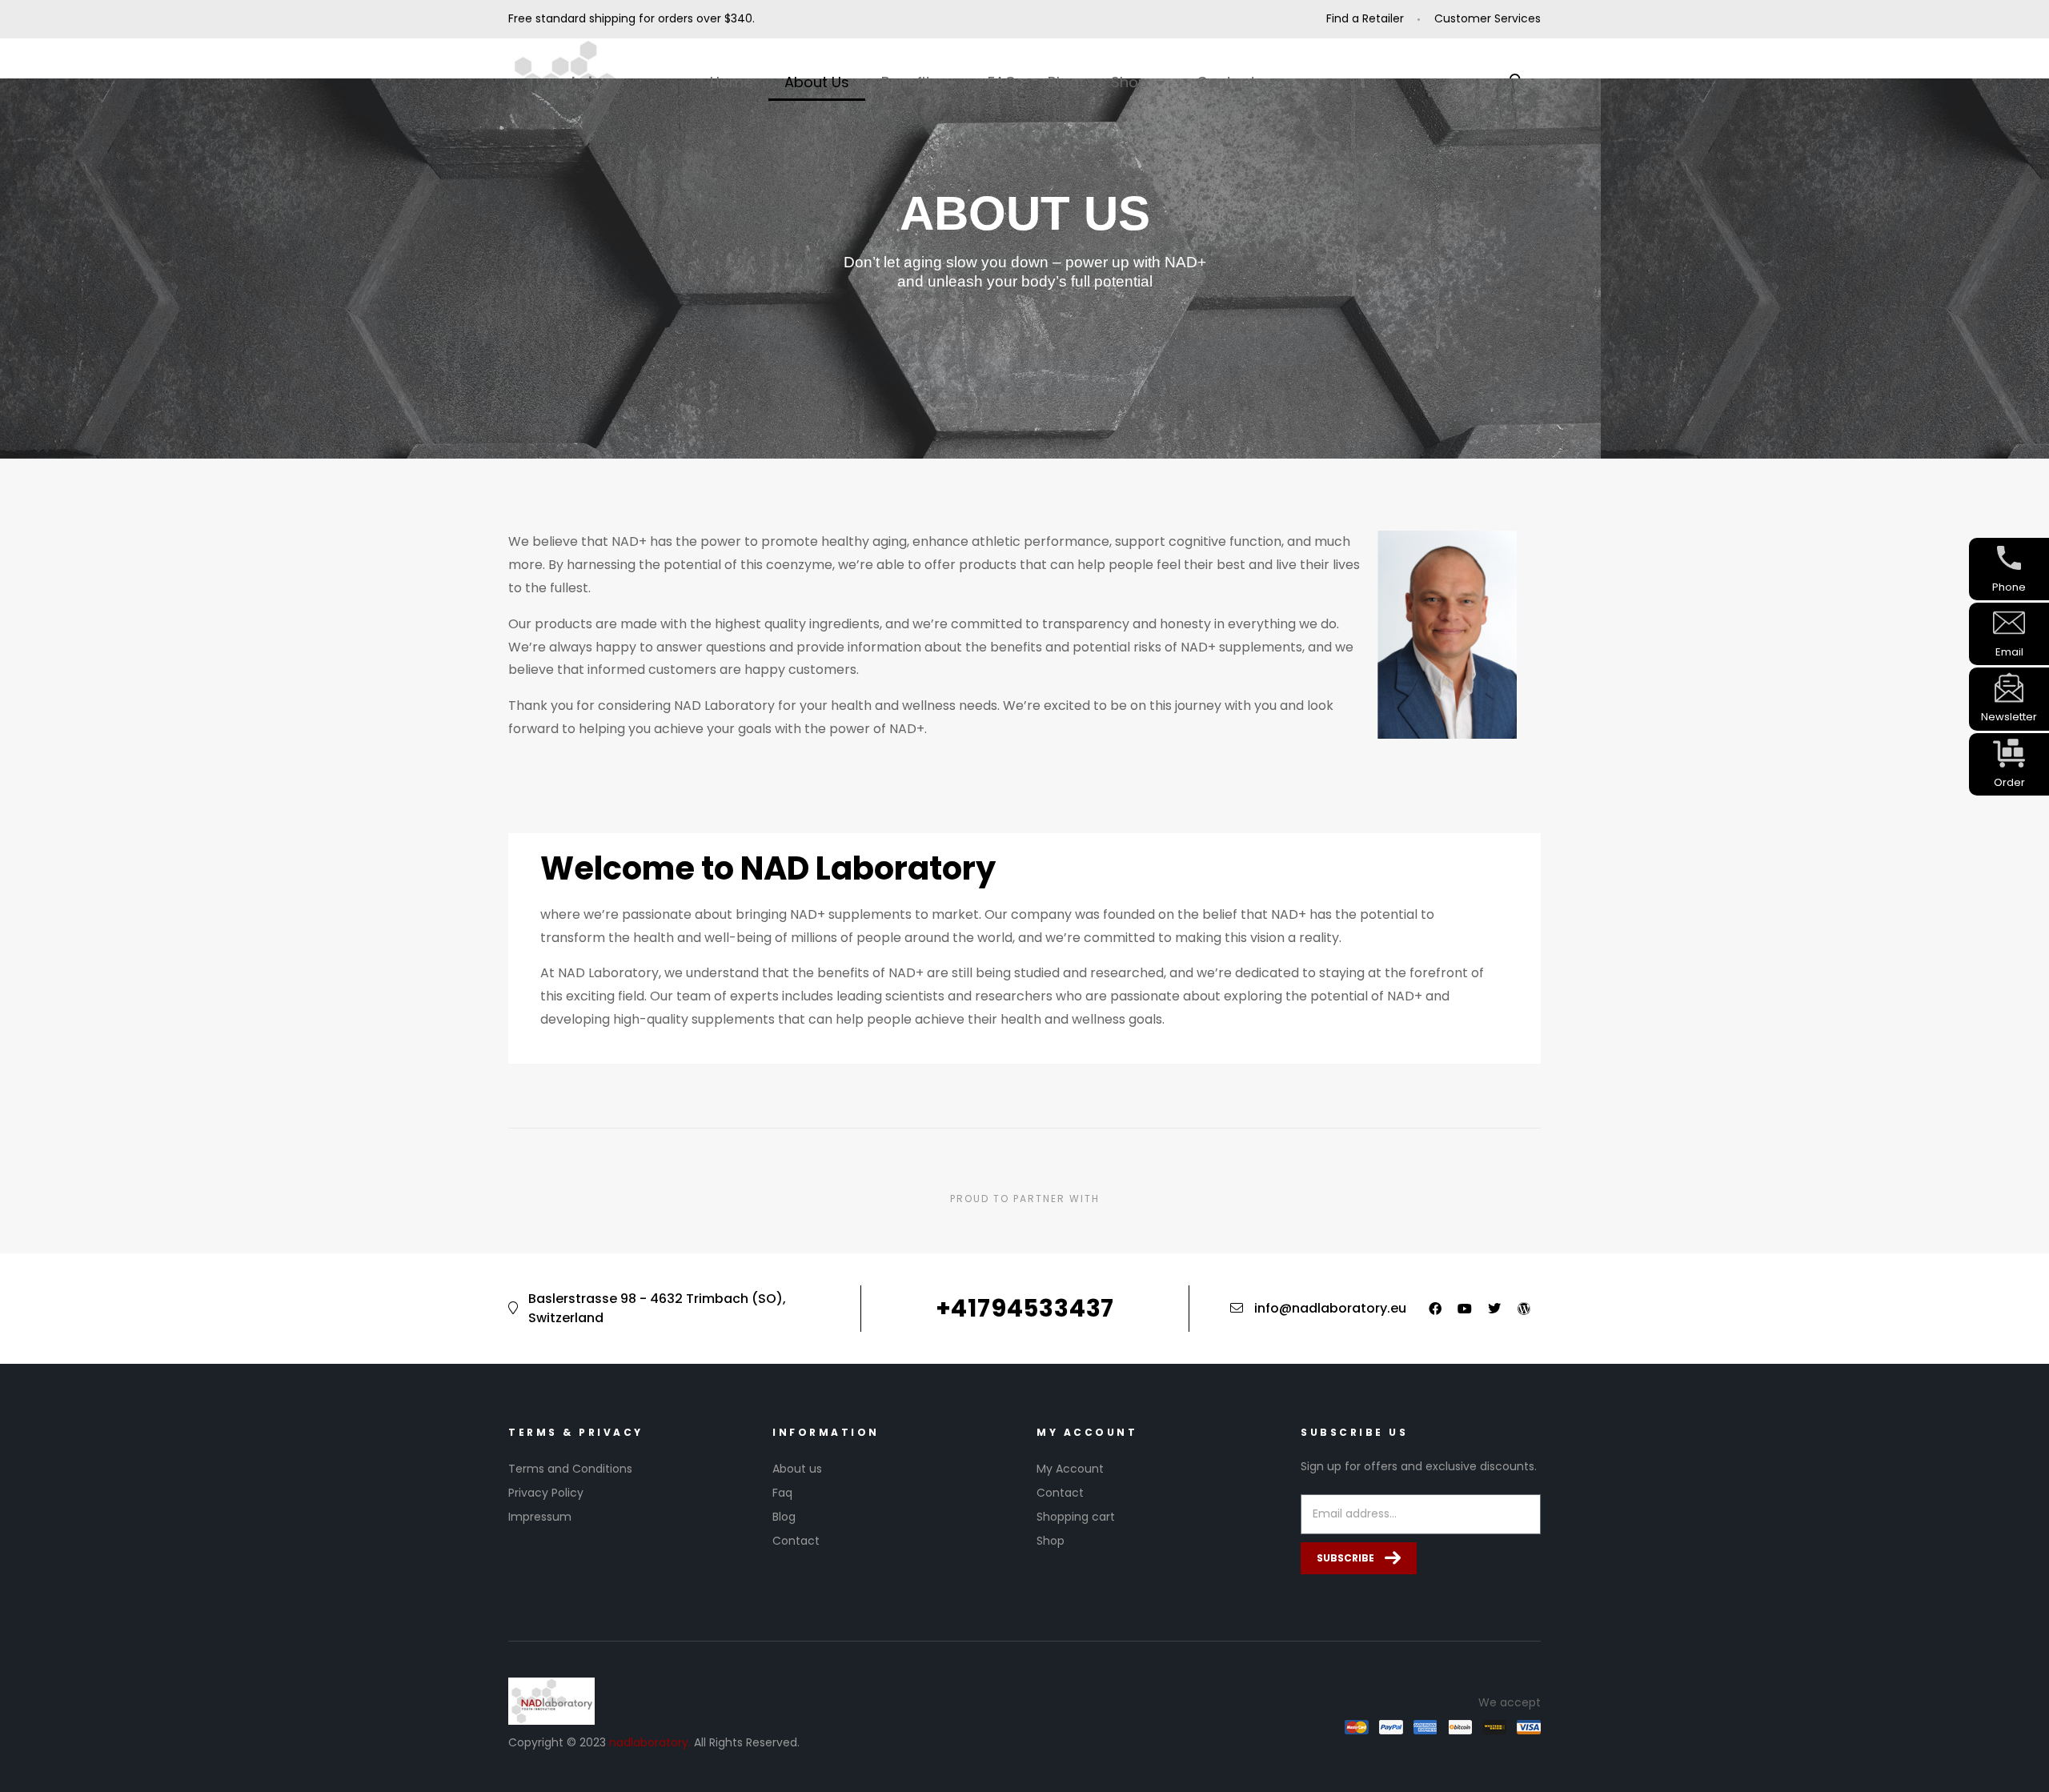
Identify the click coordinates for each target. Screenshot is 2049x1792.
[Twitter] (1494, 1309)
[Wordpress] (1524, 1309)
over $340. (726, 18)
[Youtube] (1465, 1309)
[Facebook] (1435, 1309)
